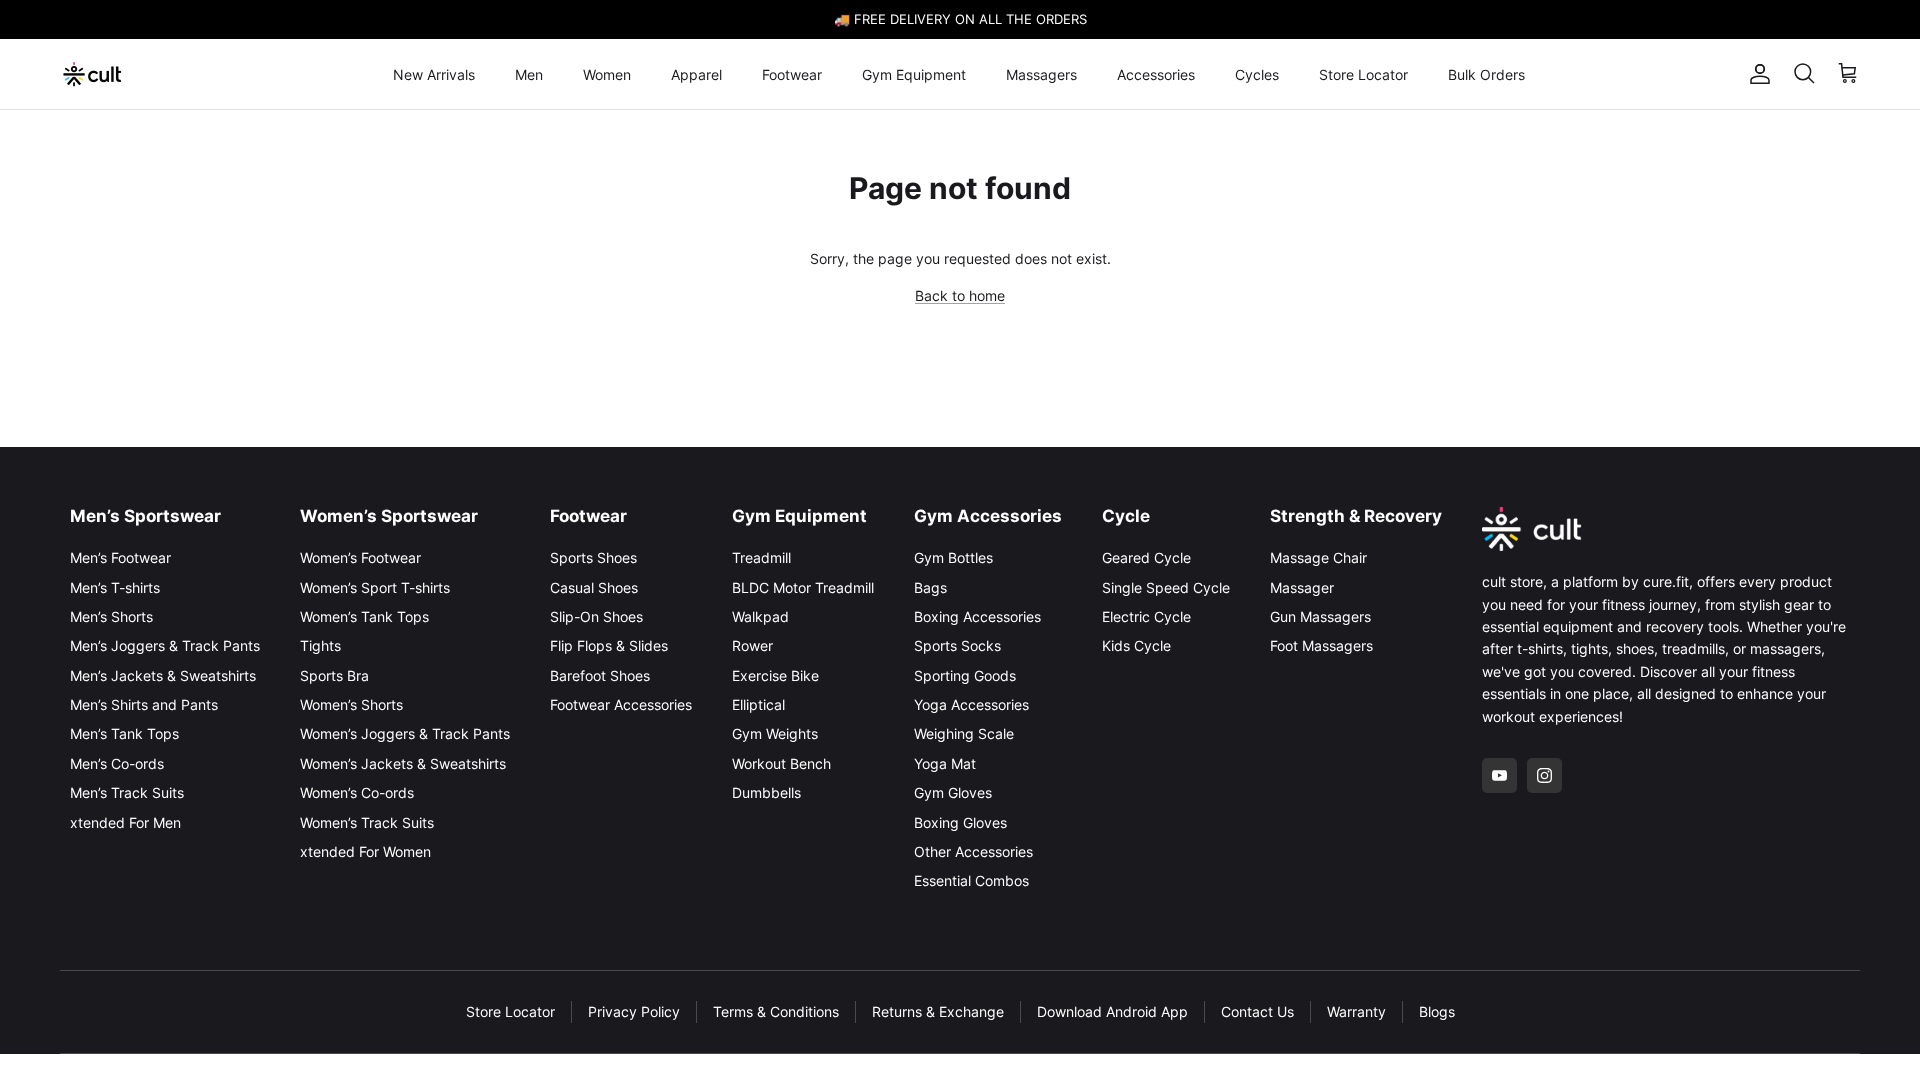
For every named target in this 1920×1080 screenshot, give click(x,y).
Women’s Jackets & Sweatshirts (403, 763)
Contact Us (1257, 1011)
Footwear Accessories (621, 704)
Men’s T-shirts (115, 587)
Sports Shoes (593, 557)
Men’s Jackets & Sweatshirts (163, 675)
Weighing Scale (964, 733)
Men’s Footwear (120, 557)
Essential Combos (971, 880)
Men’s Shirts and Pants (144, 704)
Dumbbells (766, 792)
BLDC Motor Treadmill (803, 587)
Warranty (1356, 1011)
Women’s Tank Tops (364, 616)
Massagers (1041, 74)
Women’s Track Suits (367, 822)
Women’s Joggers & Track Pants (405, 733)
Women (607, 74)
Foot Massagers (1321, 645)
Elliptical (758, 704)
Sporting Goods (965, 675)
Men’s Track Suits (127, 792)
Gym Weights (775, 733)
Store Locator (1363, 74)
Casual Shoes (594, 587)
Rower (752, 645)
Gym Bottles (953, 557)
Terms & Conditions (776, 1011)
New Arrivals (434, 74)
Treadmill (761, 557)
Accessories (1156, 74)
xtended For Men (125, 822)
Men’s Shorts (111, 616)
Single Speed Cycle (1166, 587)
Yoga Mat (945, 763)
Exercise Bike (775, 675)
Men (529, 74)
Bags (930, 587)
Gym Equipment (914, 74)
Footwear (792, 74)
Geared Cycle (1146, 557)
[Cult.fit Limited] (92, 74)
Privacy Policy (634, 1011)
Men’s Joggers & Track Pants (165, 645)
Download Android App (1112, 1011)
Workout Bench (781, 763)
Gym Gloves (953, 792)
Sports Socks (957, 645)
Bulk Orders (1486, 74)
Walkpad (760, 616)
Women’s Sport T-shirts (375, 587)
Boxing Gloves (960, 822)
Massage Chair (1318, 557)
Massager (1302, 587)
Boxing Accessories (977, 616)
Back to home (960, 295)
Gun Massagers (1320, 616)
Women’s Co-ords (357, 792)
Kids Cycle (1136, 645)
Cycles (1257, 74)
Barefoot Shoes (600, 675)
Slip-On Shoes (596, 616)
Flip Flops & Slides (609, 645)
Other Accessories (973, 851)
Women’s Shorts (351, 704)
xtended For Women (365, 851)
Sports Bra (334, 675)
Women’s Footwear (360, 557)
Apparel (696, 74)
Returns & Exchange (938, 1011)
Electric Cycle (1146, 616)
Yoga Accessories (971, 704)
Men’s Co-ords (117, 763)
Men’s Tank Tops (124, 733)
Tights (320, 645)
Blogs (1437, 1011)
